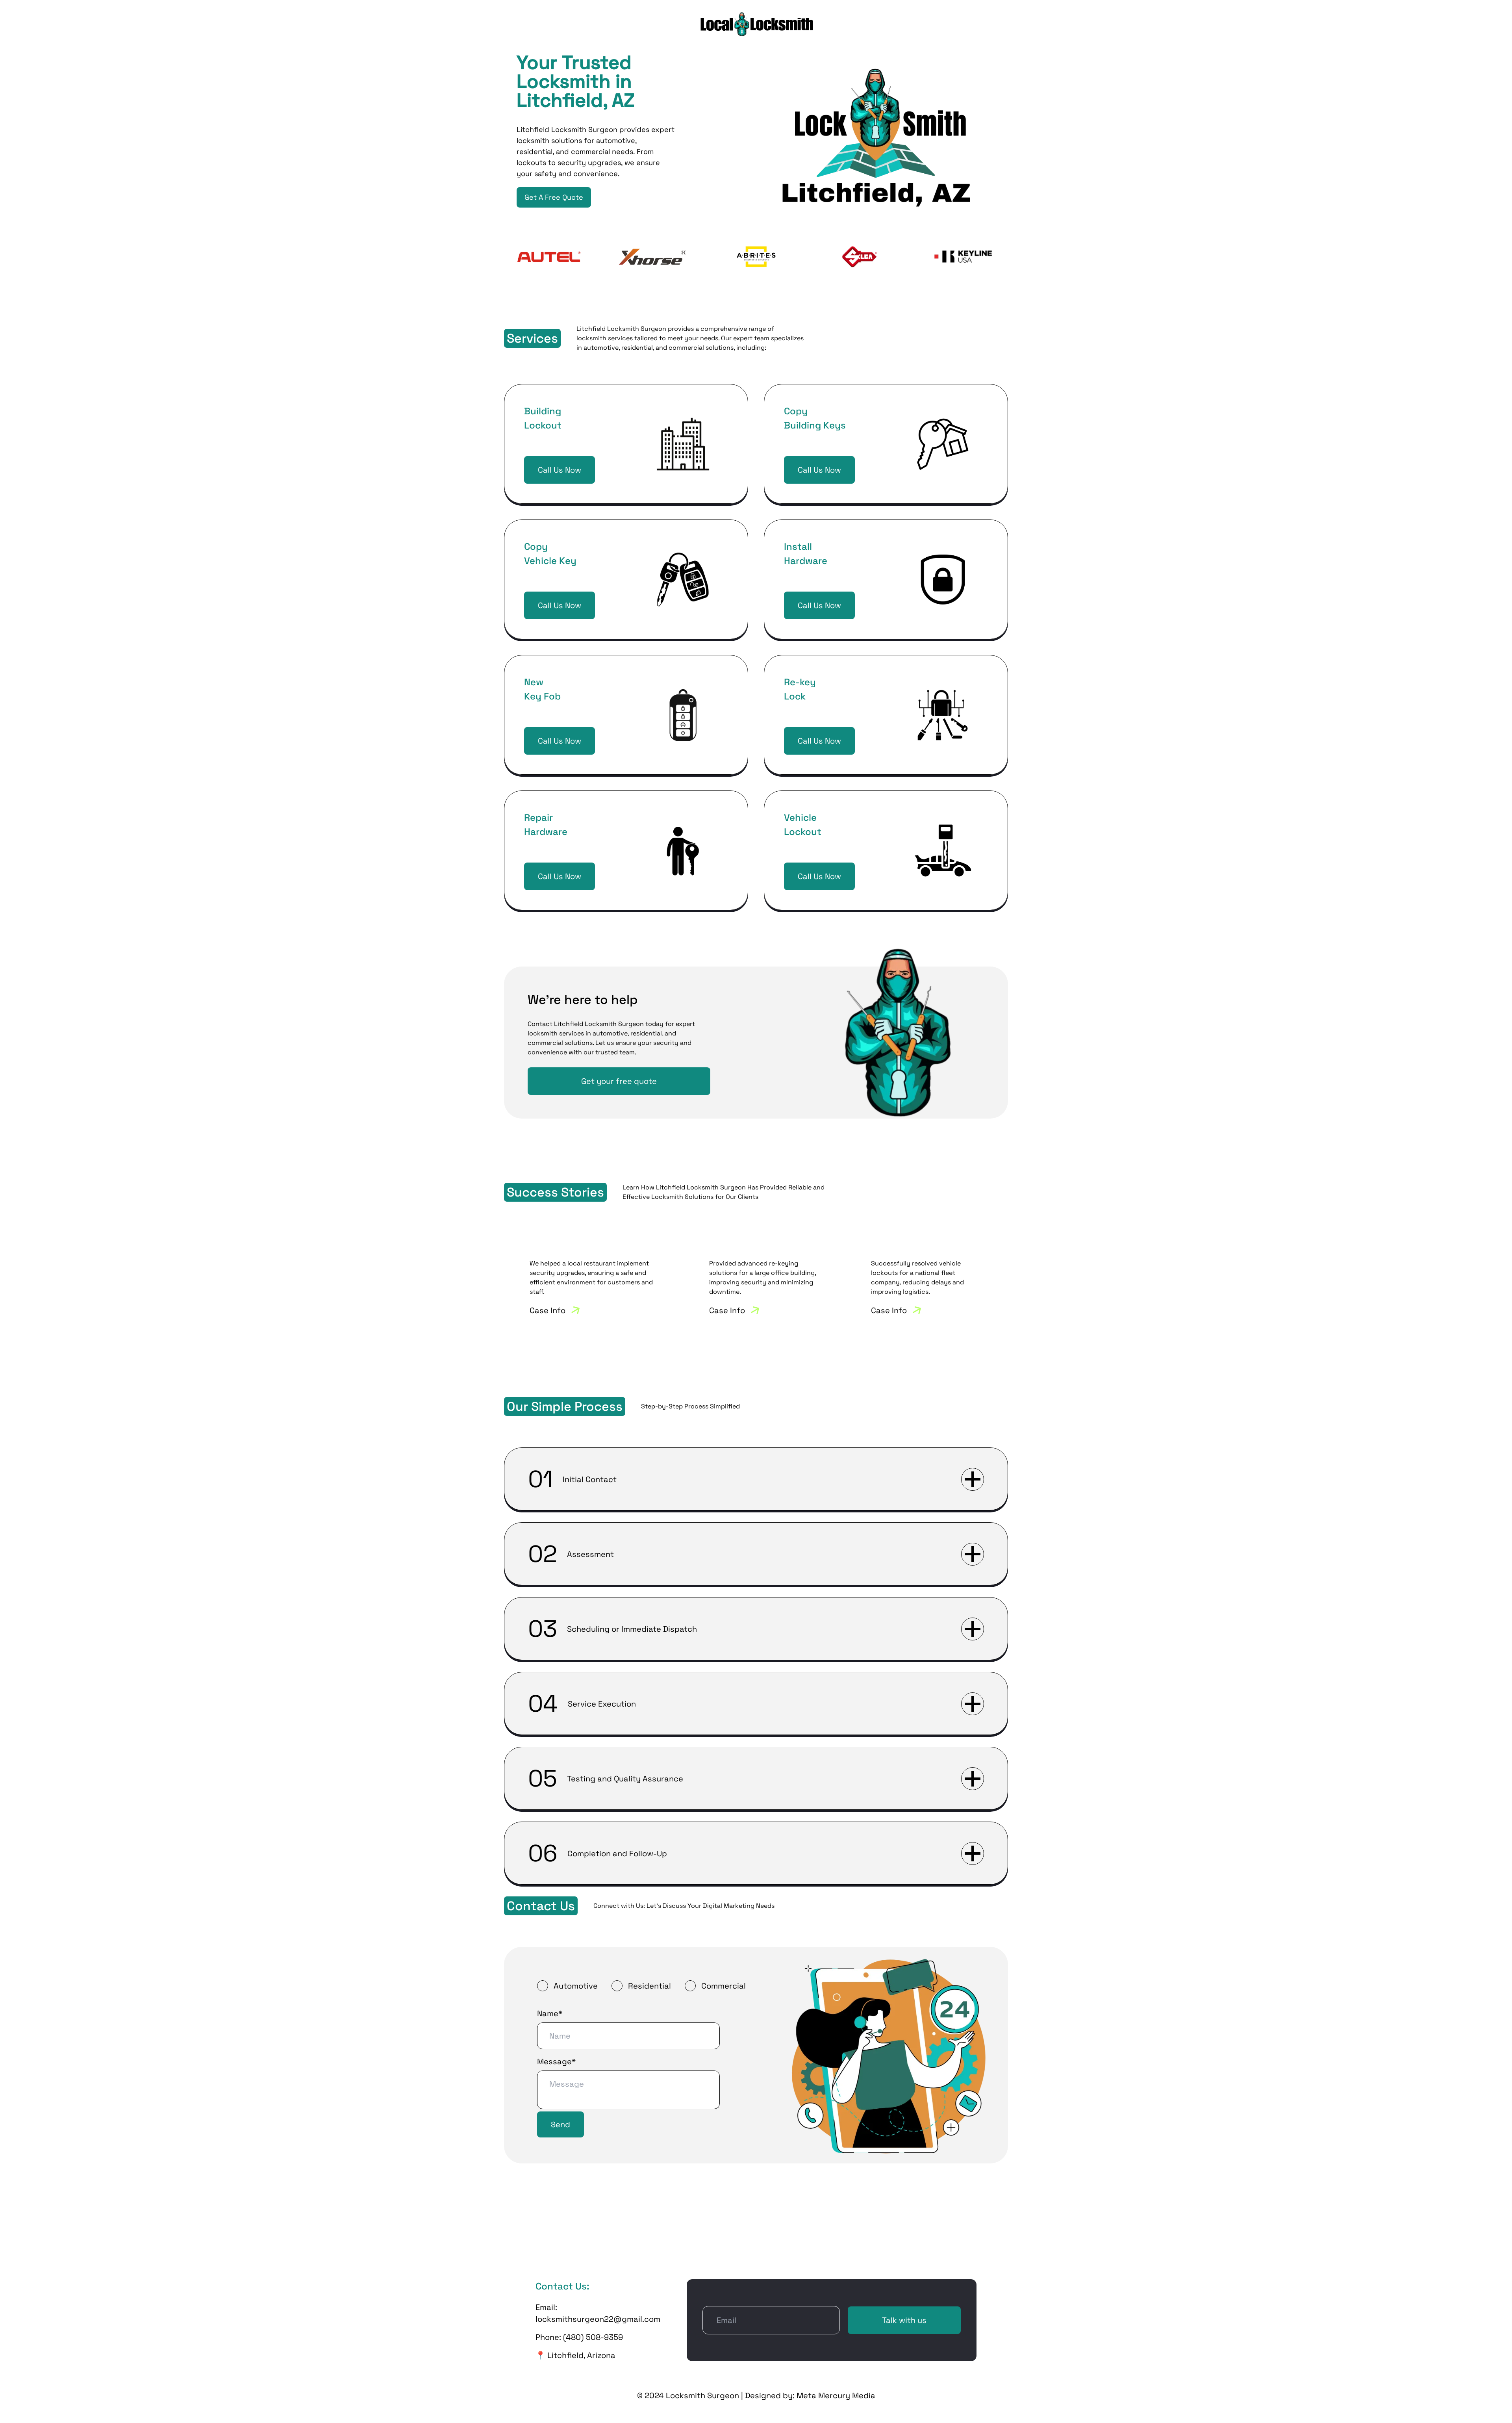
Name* (550, 2013)
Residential (649, 1986)
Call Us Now (560, 470)
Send (561, 2124)
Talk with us (904, 2320)
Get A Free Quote (554, 197)
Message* (556, 2061)
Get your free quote (619, 1081)
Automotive (576, 1986)
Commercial (724, 1986)
